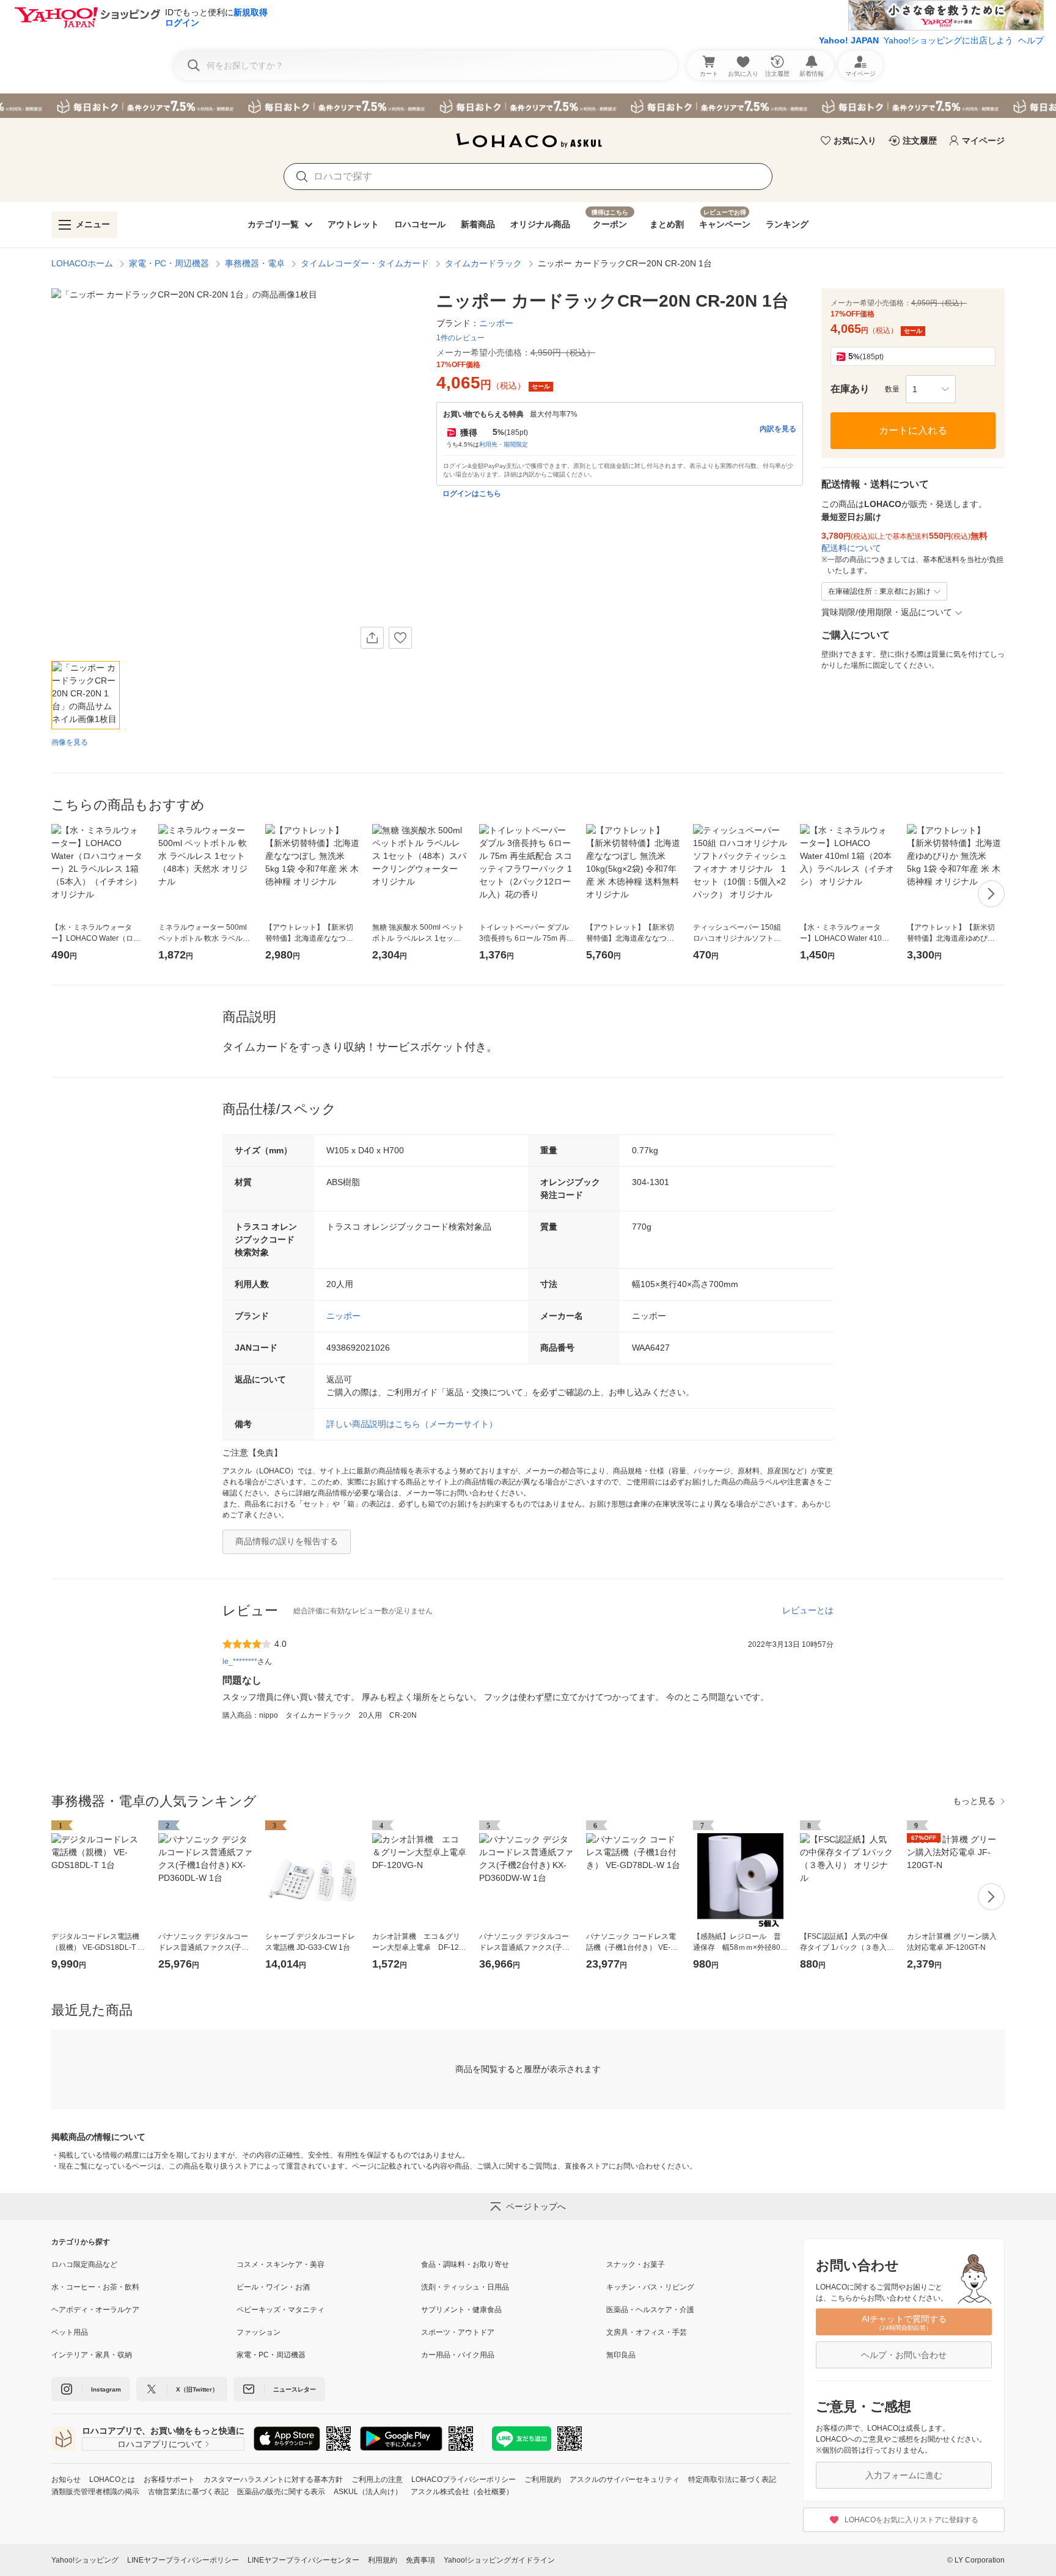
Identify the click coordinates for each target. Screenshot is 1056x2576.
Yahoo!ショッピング (85, 2560)
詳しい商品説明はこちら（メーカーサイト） (412, 1424)
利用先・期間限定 (504, 444)
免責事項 (420, 2560)
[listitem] (144, 2264)
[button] (931, 389)
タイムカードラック (483, 263)
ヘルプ (1031, 40)
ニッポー (343, 1316)
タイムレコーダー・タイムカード (365, 263)
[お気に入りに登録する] (400, 638)
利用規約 (383, 2560)
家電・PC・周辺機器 (169, 263)
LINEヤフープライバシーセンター (303, 2560)
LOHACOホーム (82, 263)
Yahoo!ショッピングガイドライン (499, 2560)
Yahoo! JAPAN (849, 40)
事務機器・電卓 (255, 263)
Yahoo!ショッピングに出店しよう (948, 40)
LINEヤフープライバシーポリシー (183, 2560)
